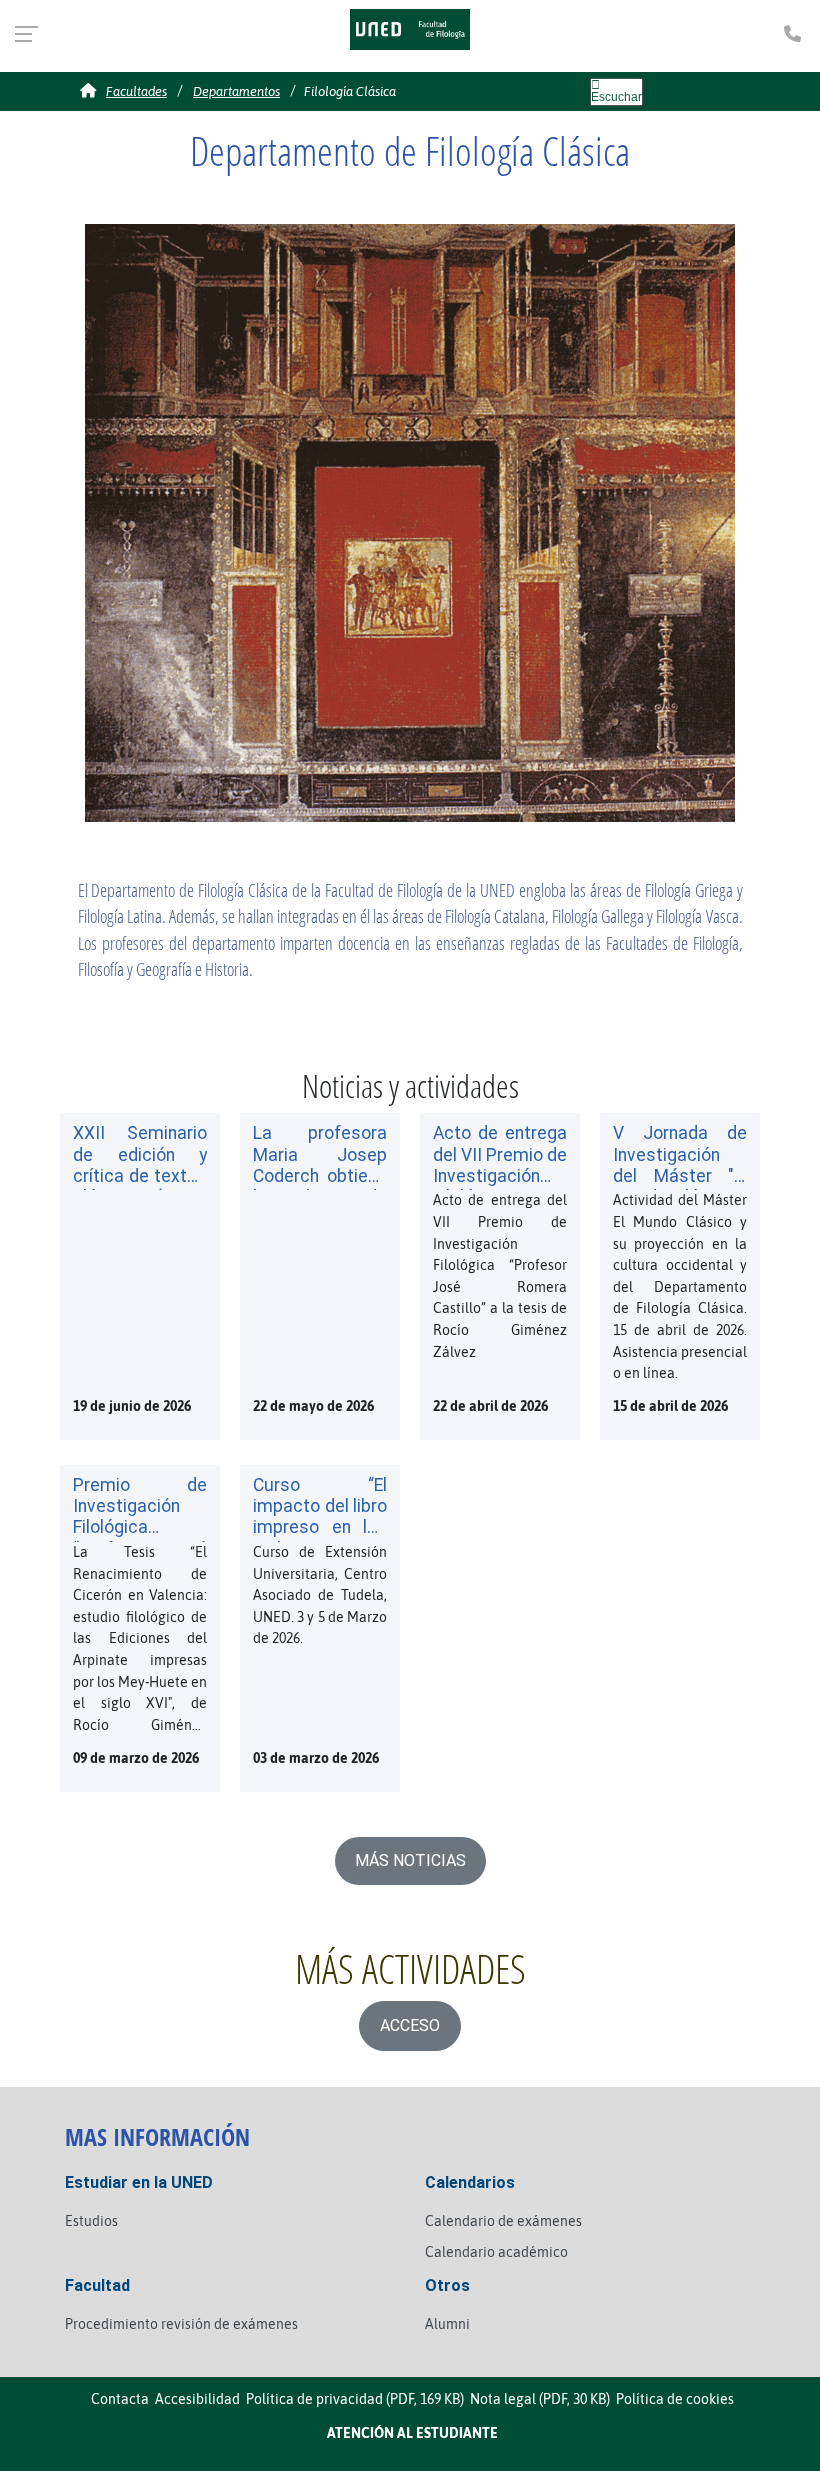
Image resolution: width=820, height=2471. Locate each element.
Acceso (410, 2025)
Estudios (91, 2221)
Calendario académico (496, 2252)
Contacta (120, 2399)
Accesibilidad (197, 2399)
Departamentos (236, 91)
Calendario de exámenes (503, 2221)
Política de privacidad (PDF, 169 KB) (355, 2399)
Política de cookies (675, 2399)
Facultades (136, 91)
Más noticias (410, 1860)
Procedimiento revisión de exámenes (181, 2324)
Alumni (447, 2324)
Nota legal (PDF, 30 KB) (540, 2399)
